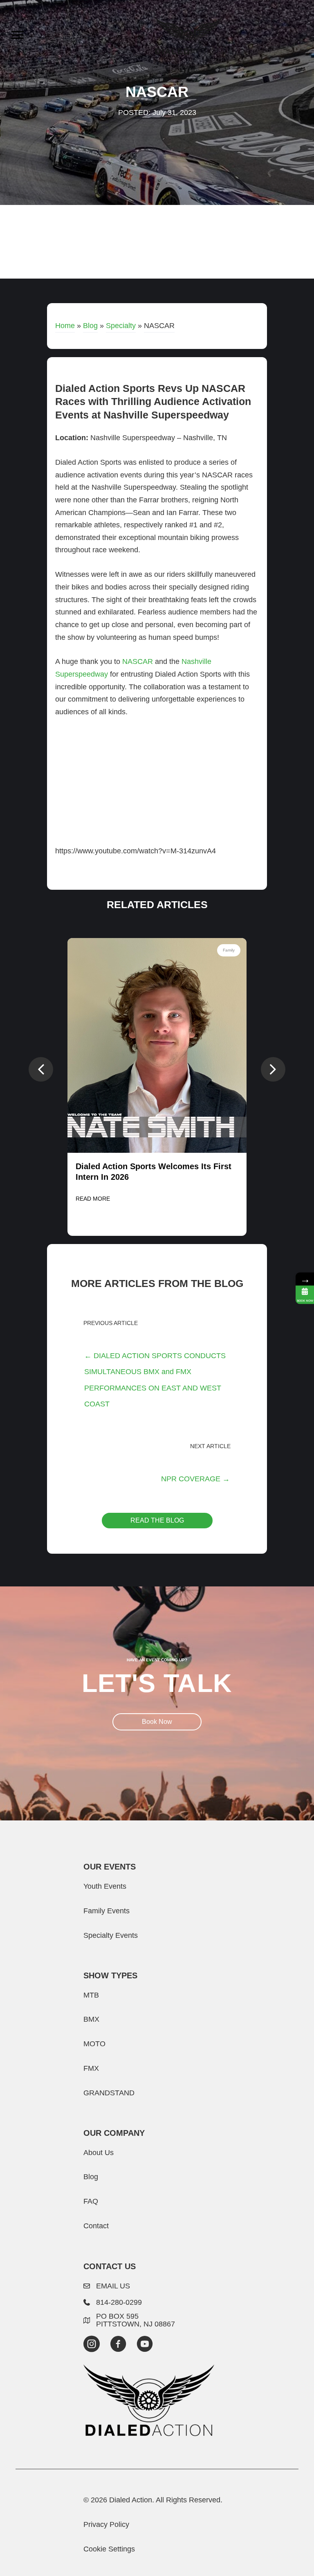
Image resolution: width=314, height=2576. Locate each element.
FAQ (91, 2201)
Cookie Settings (109, 2549)
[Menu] (18, 35)
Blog (90, 325)
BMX (91, 2019)
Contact (96, 2226)
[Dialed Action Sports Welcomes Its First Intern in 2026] (157, 1045)
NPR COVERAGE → (195, 1479)
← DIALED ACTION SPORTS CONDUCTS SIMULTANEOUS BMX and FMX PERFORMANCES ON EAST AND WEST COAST (155, 1358)
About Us (99, 2152)
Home (65, 325)
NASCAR (138, 661)
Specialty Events (111, 1935)
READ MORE (93, 1199)
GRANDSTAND (109, 2093)
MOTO (94, 2044)
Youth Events (105, 1886)
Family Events (107, 1911)
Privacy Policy (106, 2524)
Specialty (121, 325)
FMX (91, 2068)
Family (229, 950)
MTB (91, 1995)
